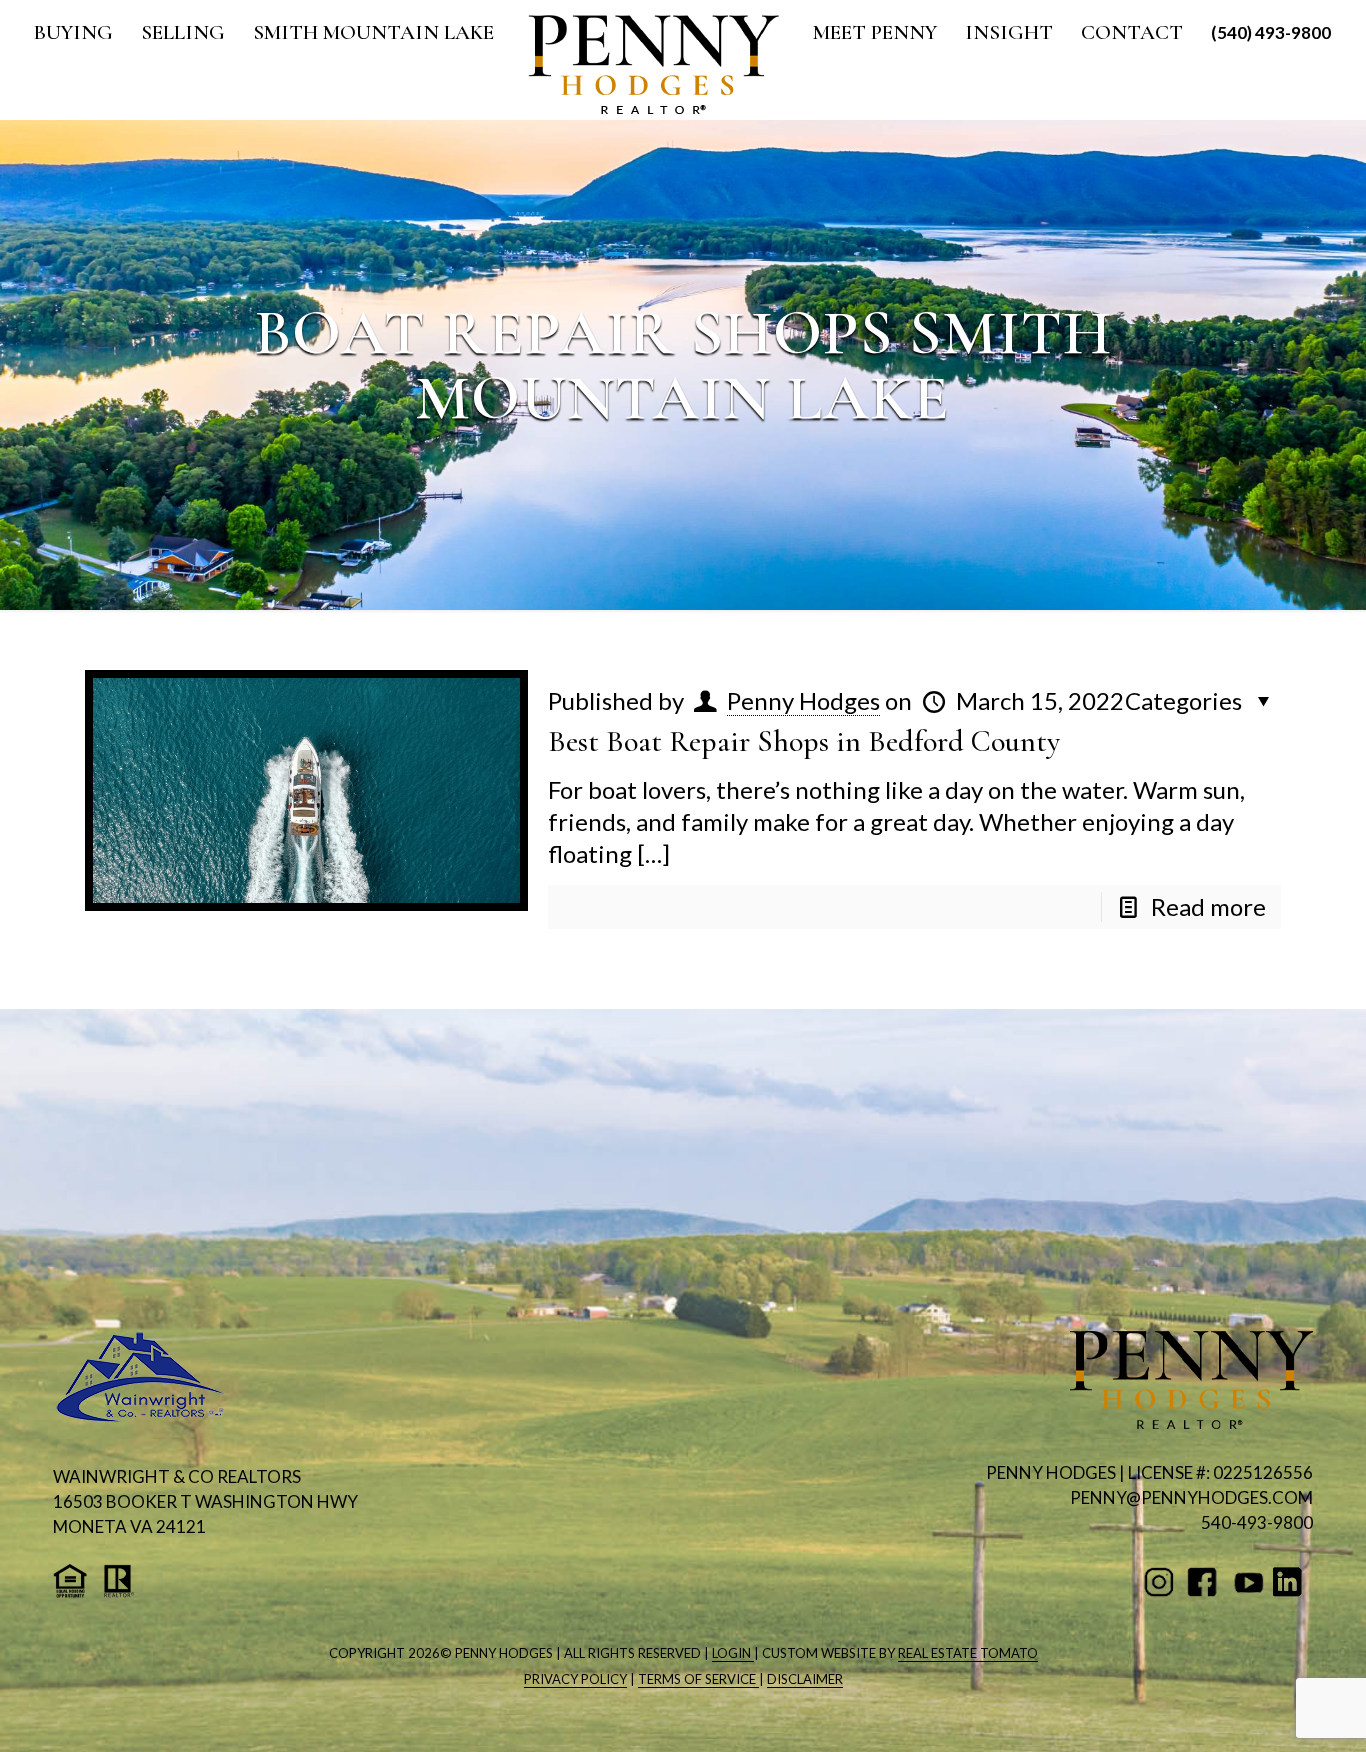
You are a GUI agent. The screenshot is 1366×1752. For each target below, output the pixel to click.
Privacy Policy (575, 1679)
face (1205, 1582)
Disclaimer (805, 1679)
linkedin (1291, 1582)
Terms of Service (698, 1679)
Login (733, 1653)
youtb (1248, 1582)
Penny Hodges (803, 700)
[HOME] (653, 64)
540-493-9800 (1257, 1522)
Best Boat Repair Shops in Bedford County (804, 741)
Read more (1208, 906)
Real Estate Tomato (968, 1653)
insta (1162, 1582)
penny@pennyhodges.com (1191, 1497)
